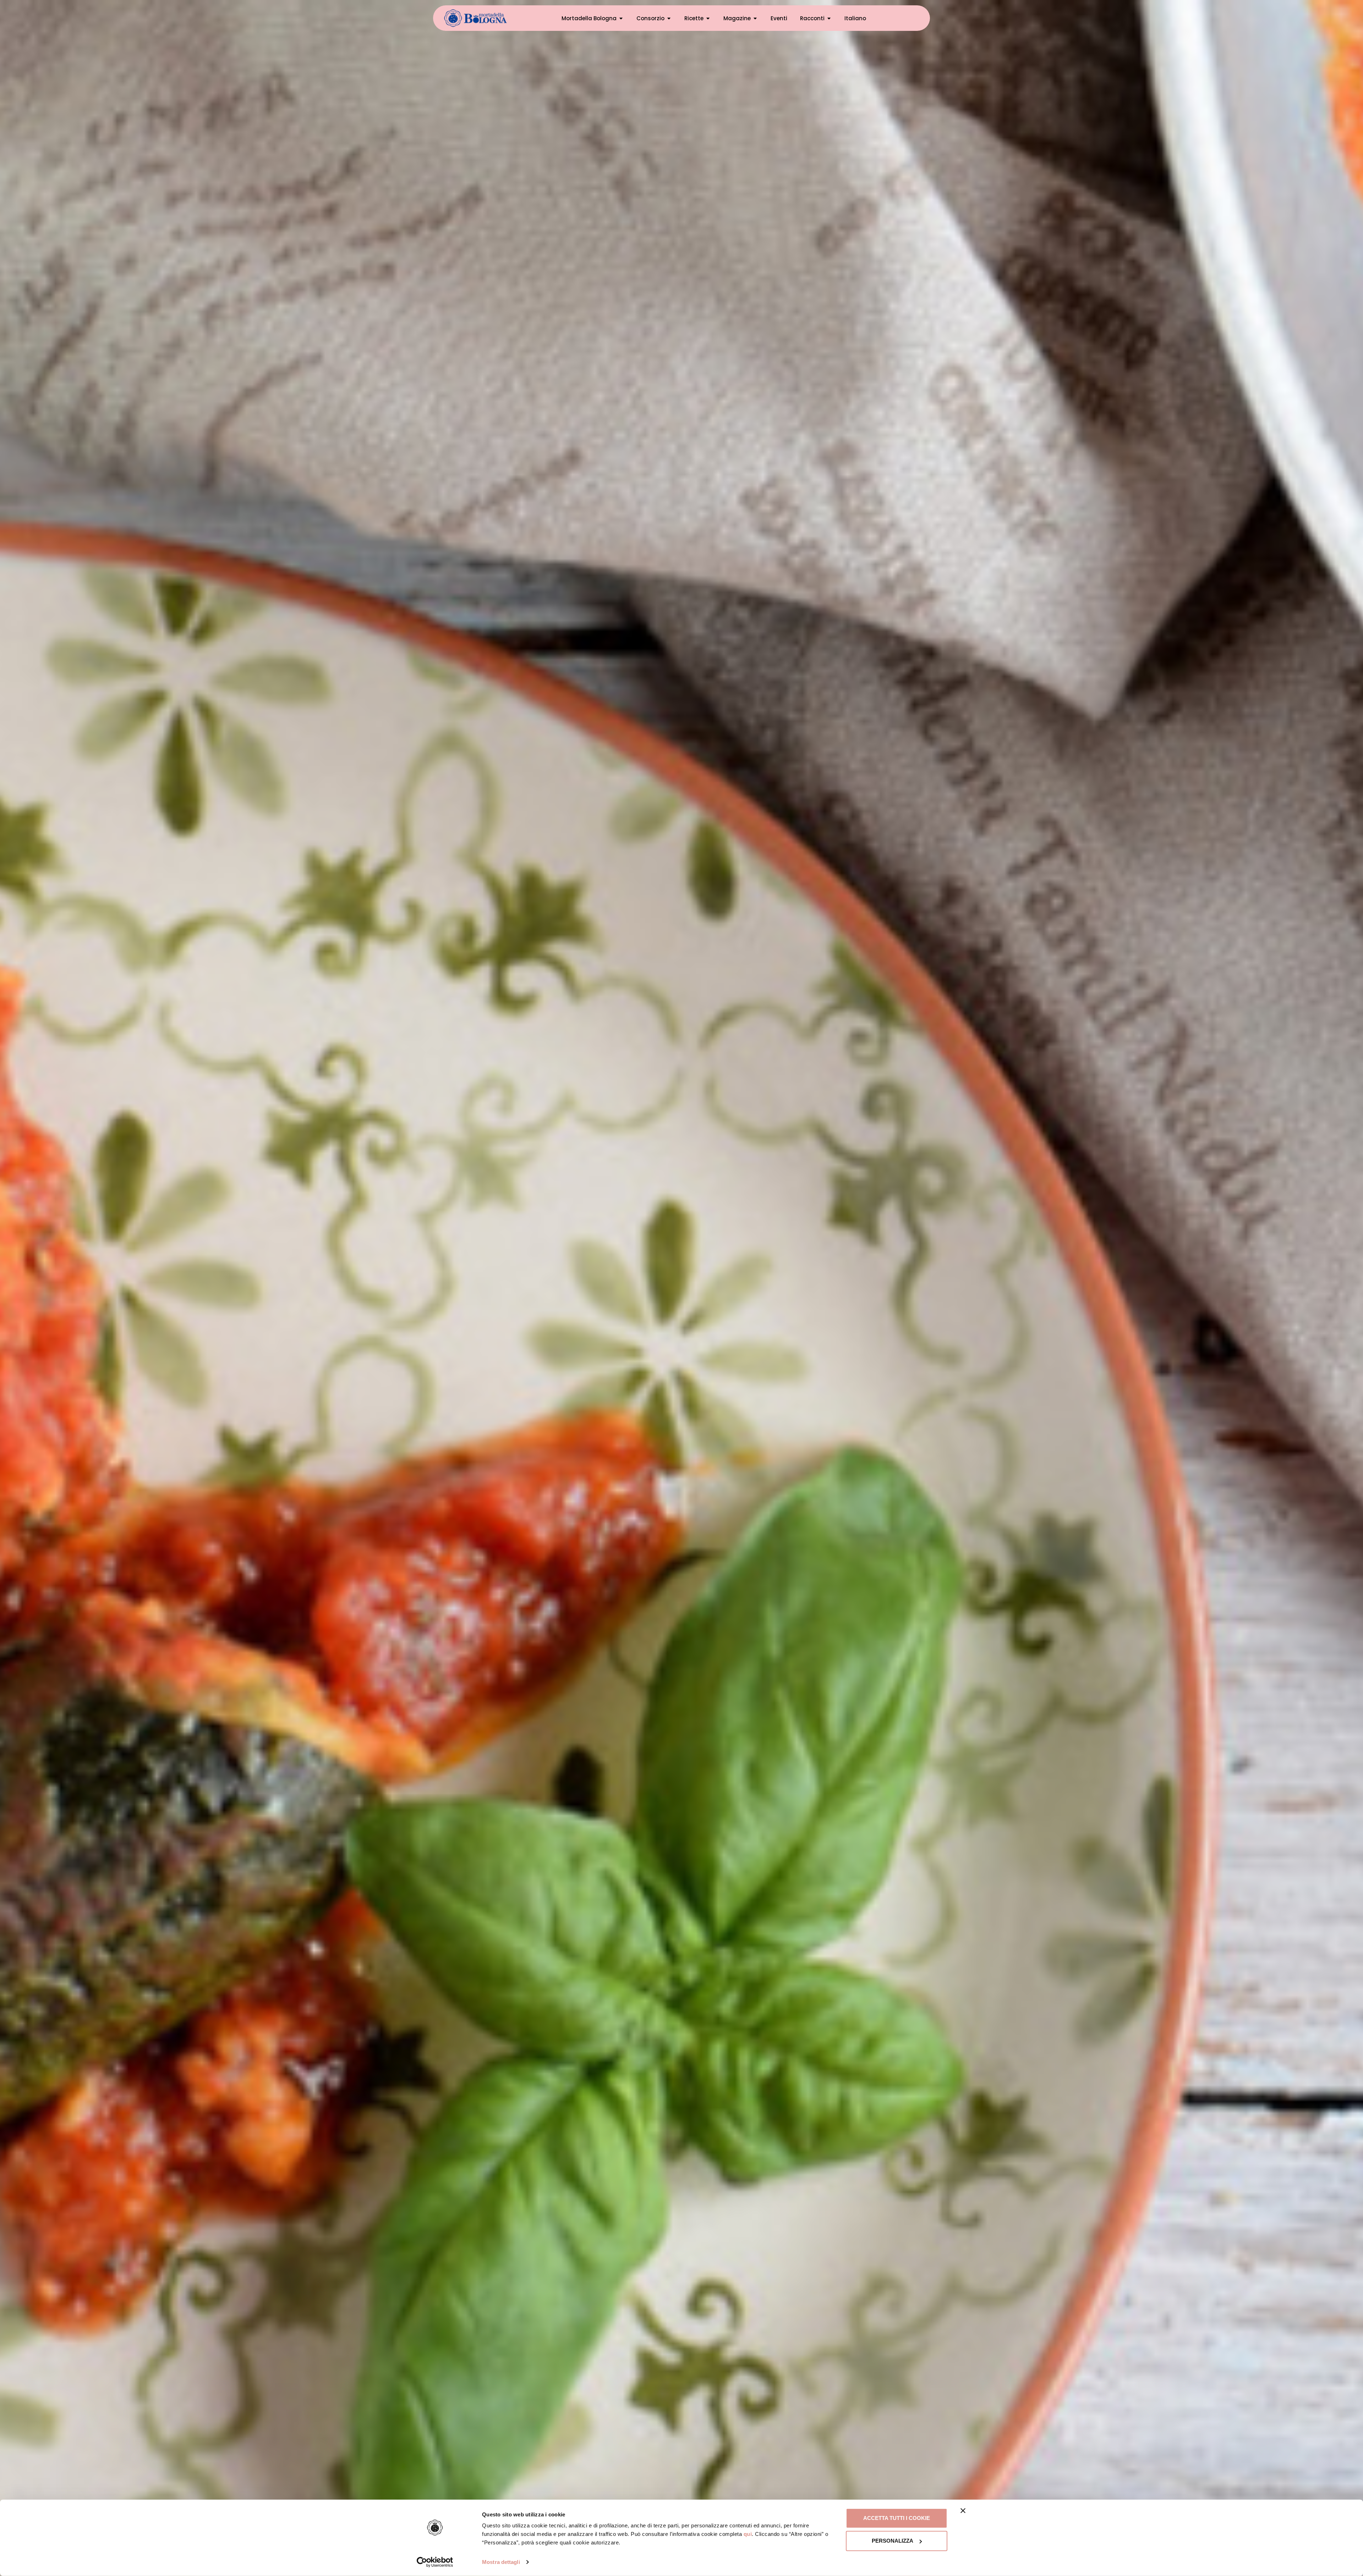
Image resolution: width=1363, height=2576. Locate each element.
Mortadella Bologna (589, 18)
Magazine (737, 18)
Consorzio (650, 18)
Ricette (694, 18)
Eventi (779, 18)
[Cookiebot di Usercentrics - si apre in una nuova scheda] (435, 2562)
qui (748, 2534)
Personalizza (893, 2541)
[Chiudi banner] (963, 2511)
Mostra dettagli (501, 2562)
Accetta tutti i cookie (897, 2518)
